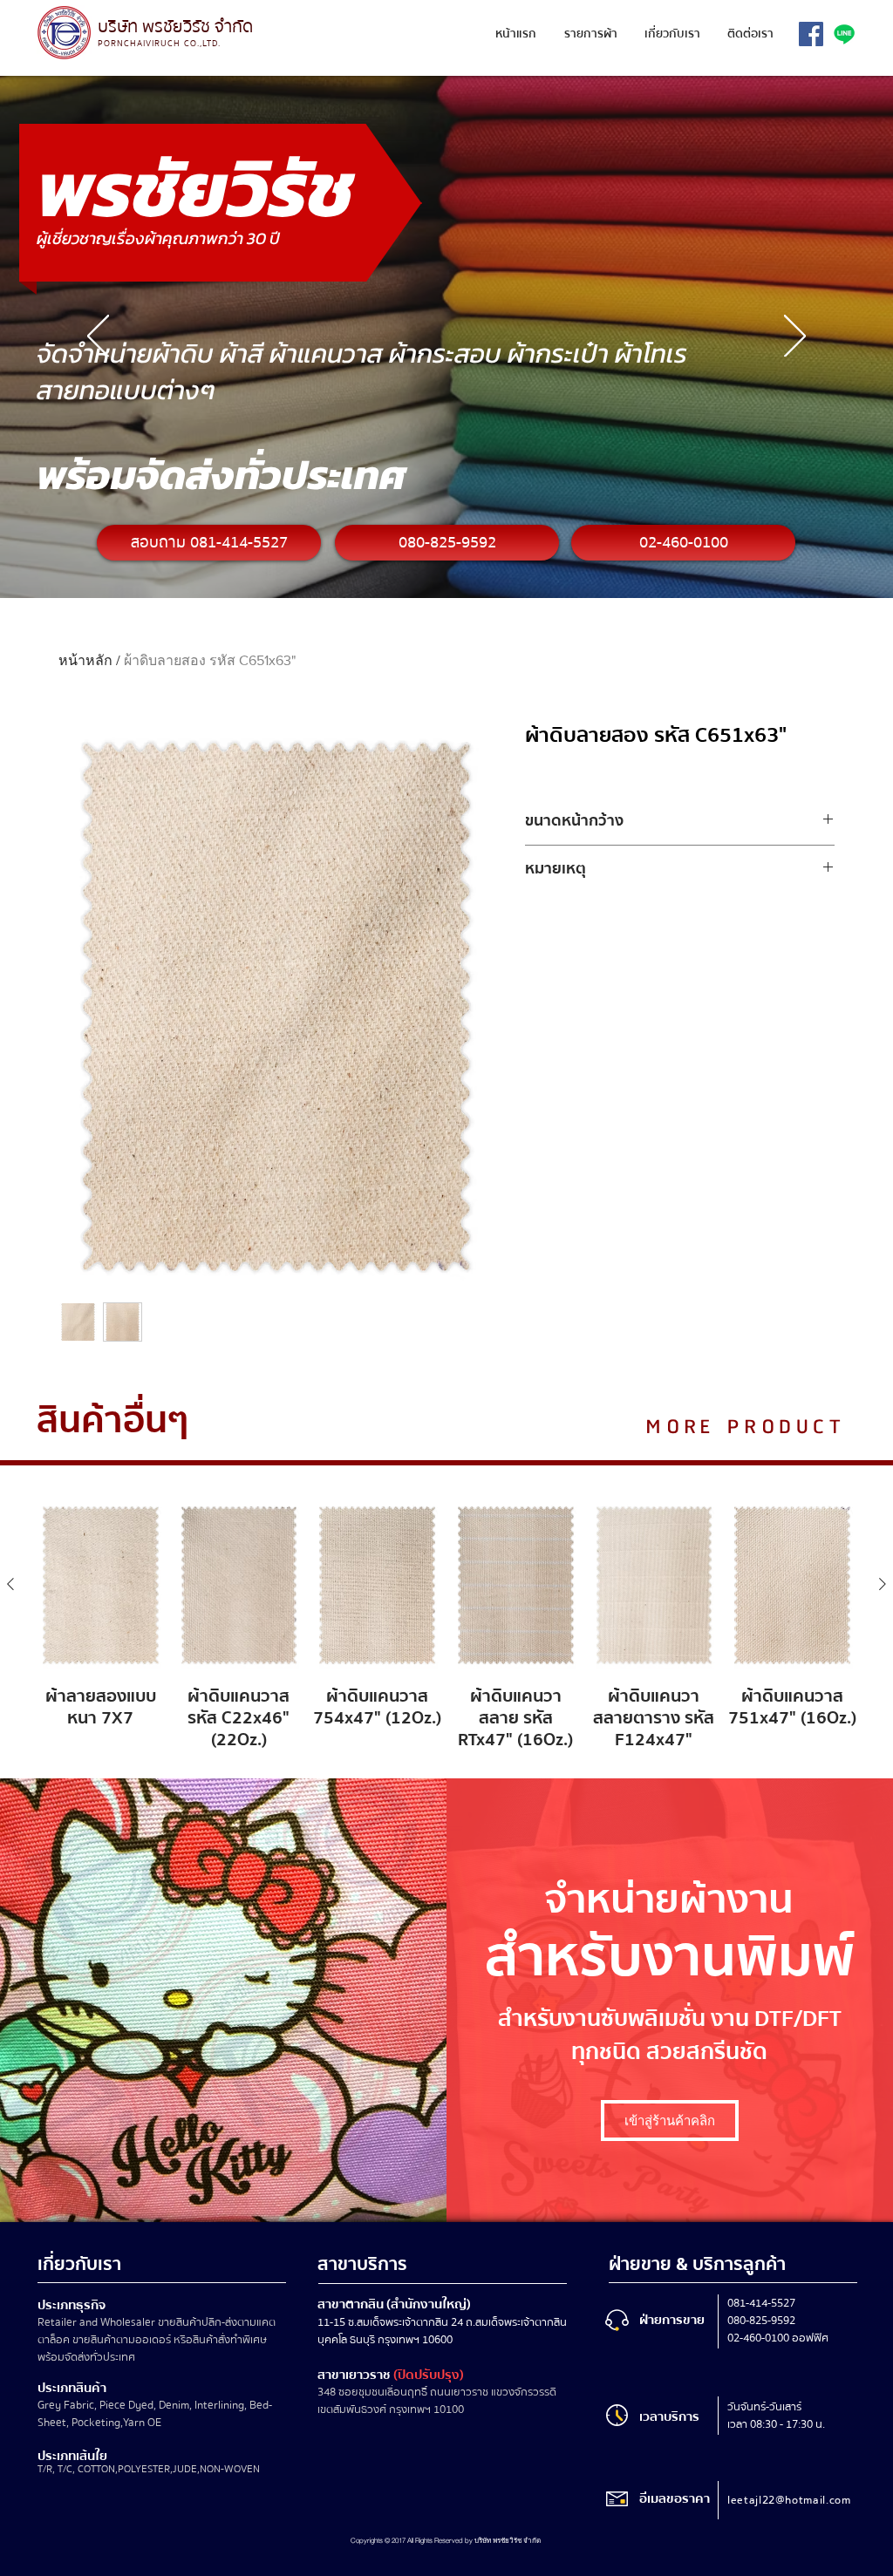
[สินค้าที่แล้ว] (10, 1584)
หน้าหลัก (85, 660)
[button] (590, 34)
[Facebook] (811, 34)
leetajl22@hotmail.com (789, 2500)
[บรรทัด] (844, 34)
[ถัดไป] (795, 337)
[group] (446, 1624)
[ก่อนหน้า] (98, 337)
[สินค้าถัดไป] (883, 1584)
